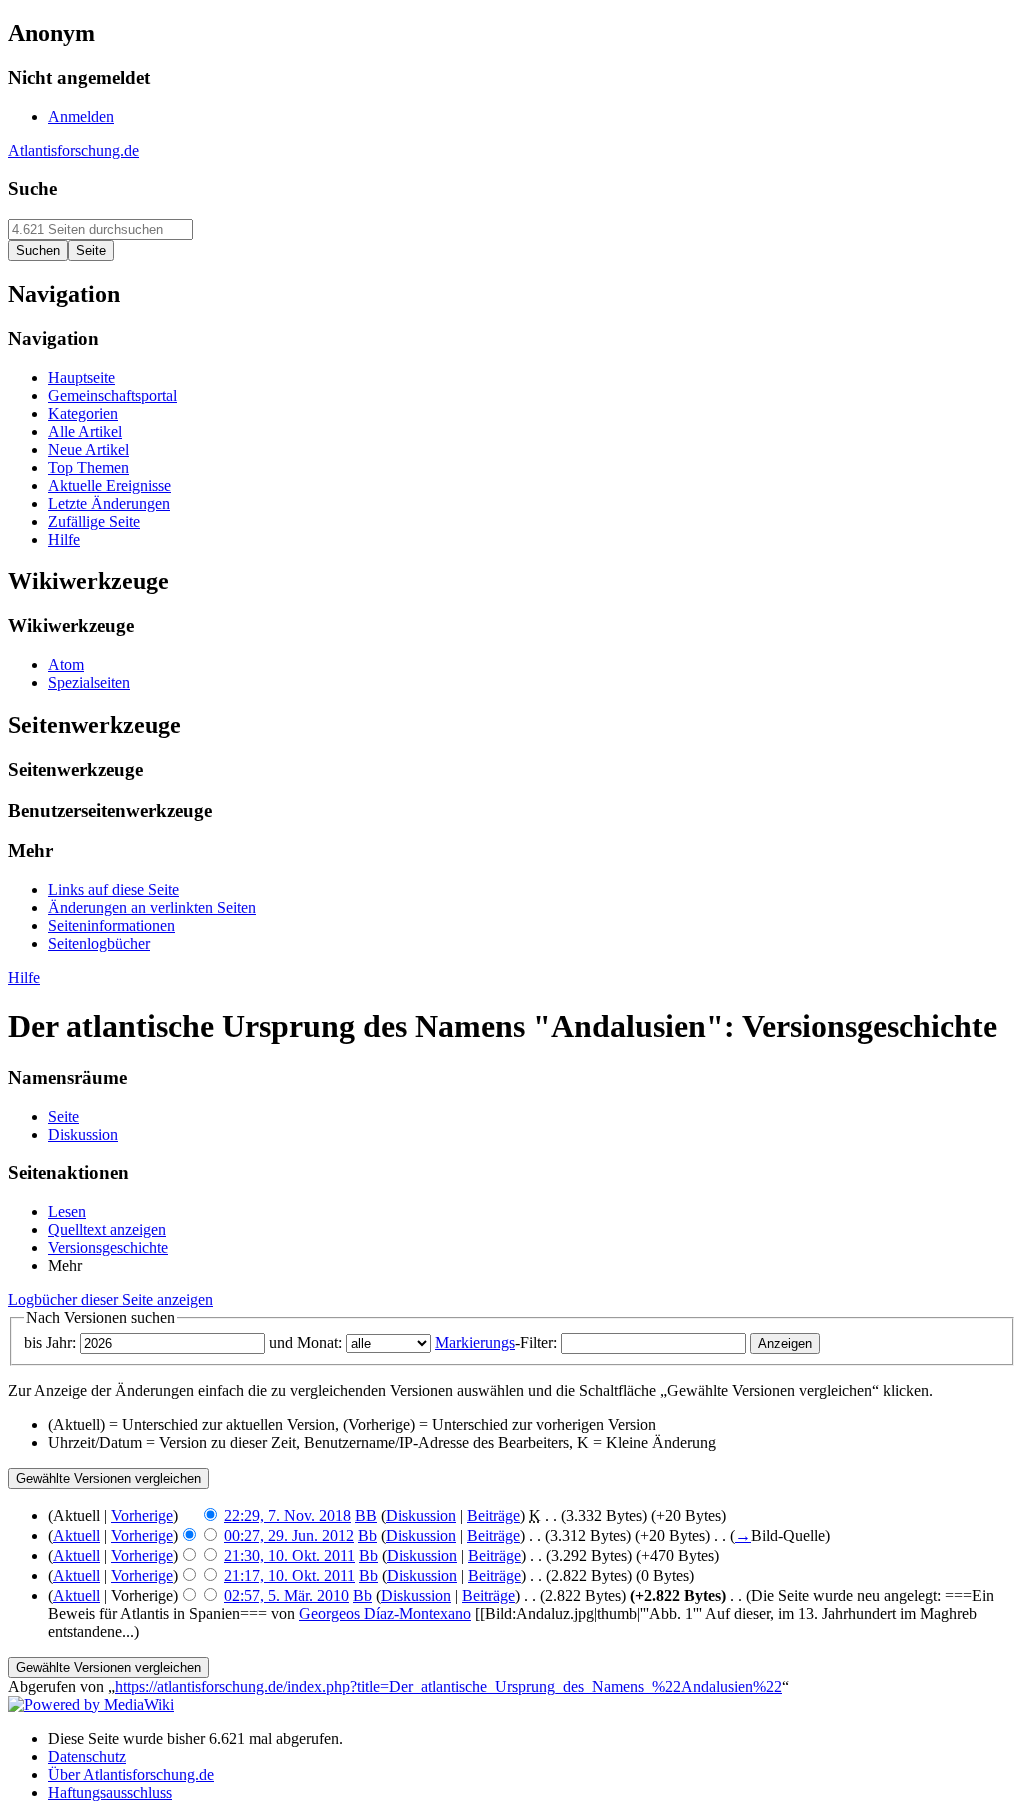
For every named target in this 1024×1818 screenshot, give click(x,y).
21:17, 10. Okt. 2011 (289, 1575)
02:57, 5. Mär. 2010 (286, 1595)
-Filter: (496, 1342)
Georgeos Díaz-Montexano (385, 1613)
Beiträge (493, 1515)
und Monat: (305, 1342)
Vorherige (142, 1515)
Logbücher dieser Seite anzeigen (110, 1299)
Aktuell (76, 1535)
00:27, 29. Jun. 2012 (289, 1535)
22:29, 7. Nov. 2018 (287, 1515)
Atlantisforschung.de (73, 150)
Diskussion (421, 1515)
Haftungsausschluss (110, 1792)
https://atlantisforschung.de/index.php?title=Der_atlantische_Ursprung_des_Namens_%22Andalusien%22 (448, 1686)
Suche (32, 188)
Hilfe (24, 977)
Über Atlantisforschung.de (131, 1774)
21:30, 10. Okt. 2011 (289, 1555)
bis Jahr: (50, 1342)
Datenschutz (87, 1756)
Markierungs (475, 1342)
